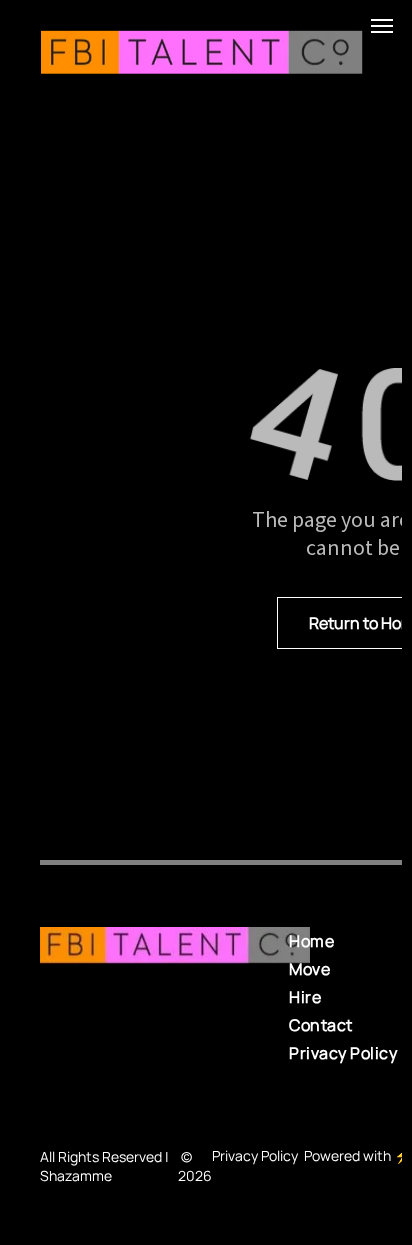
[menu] (382, 26)
